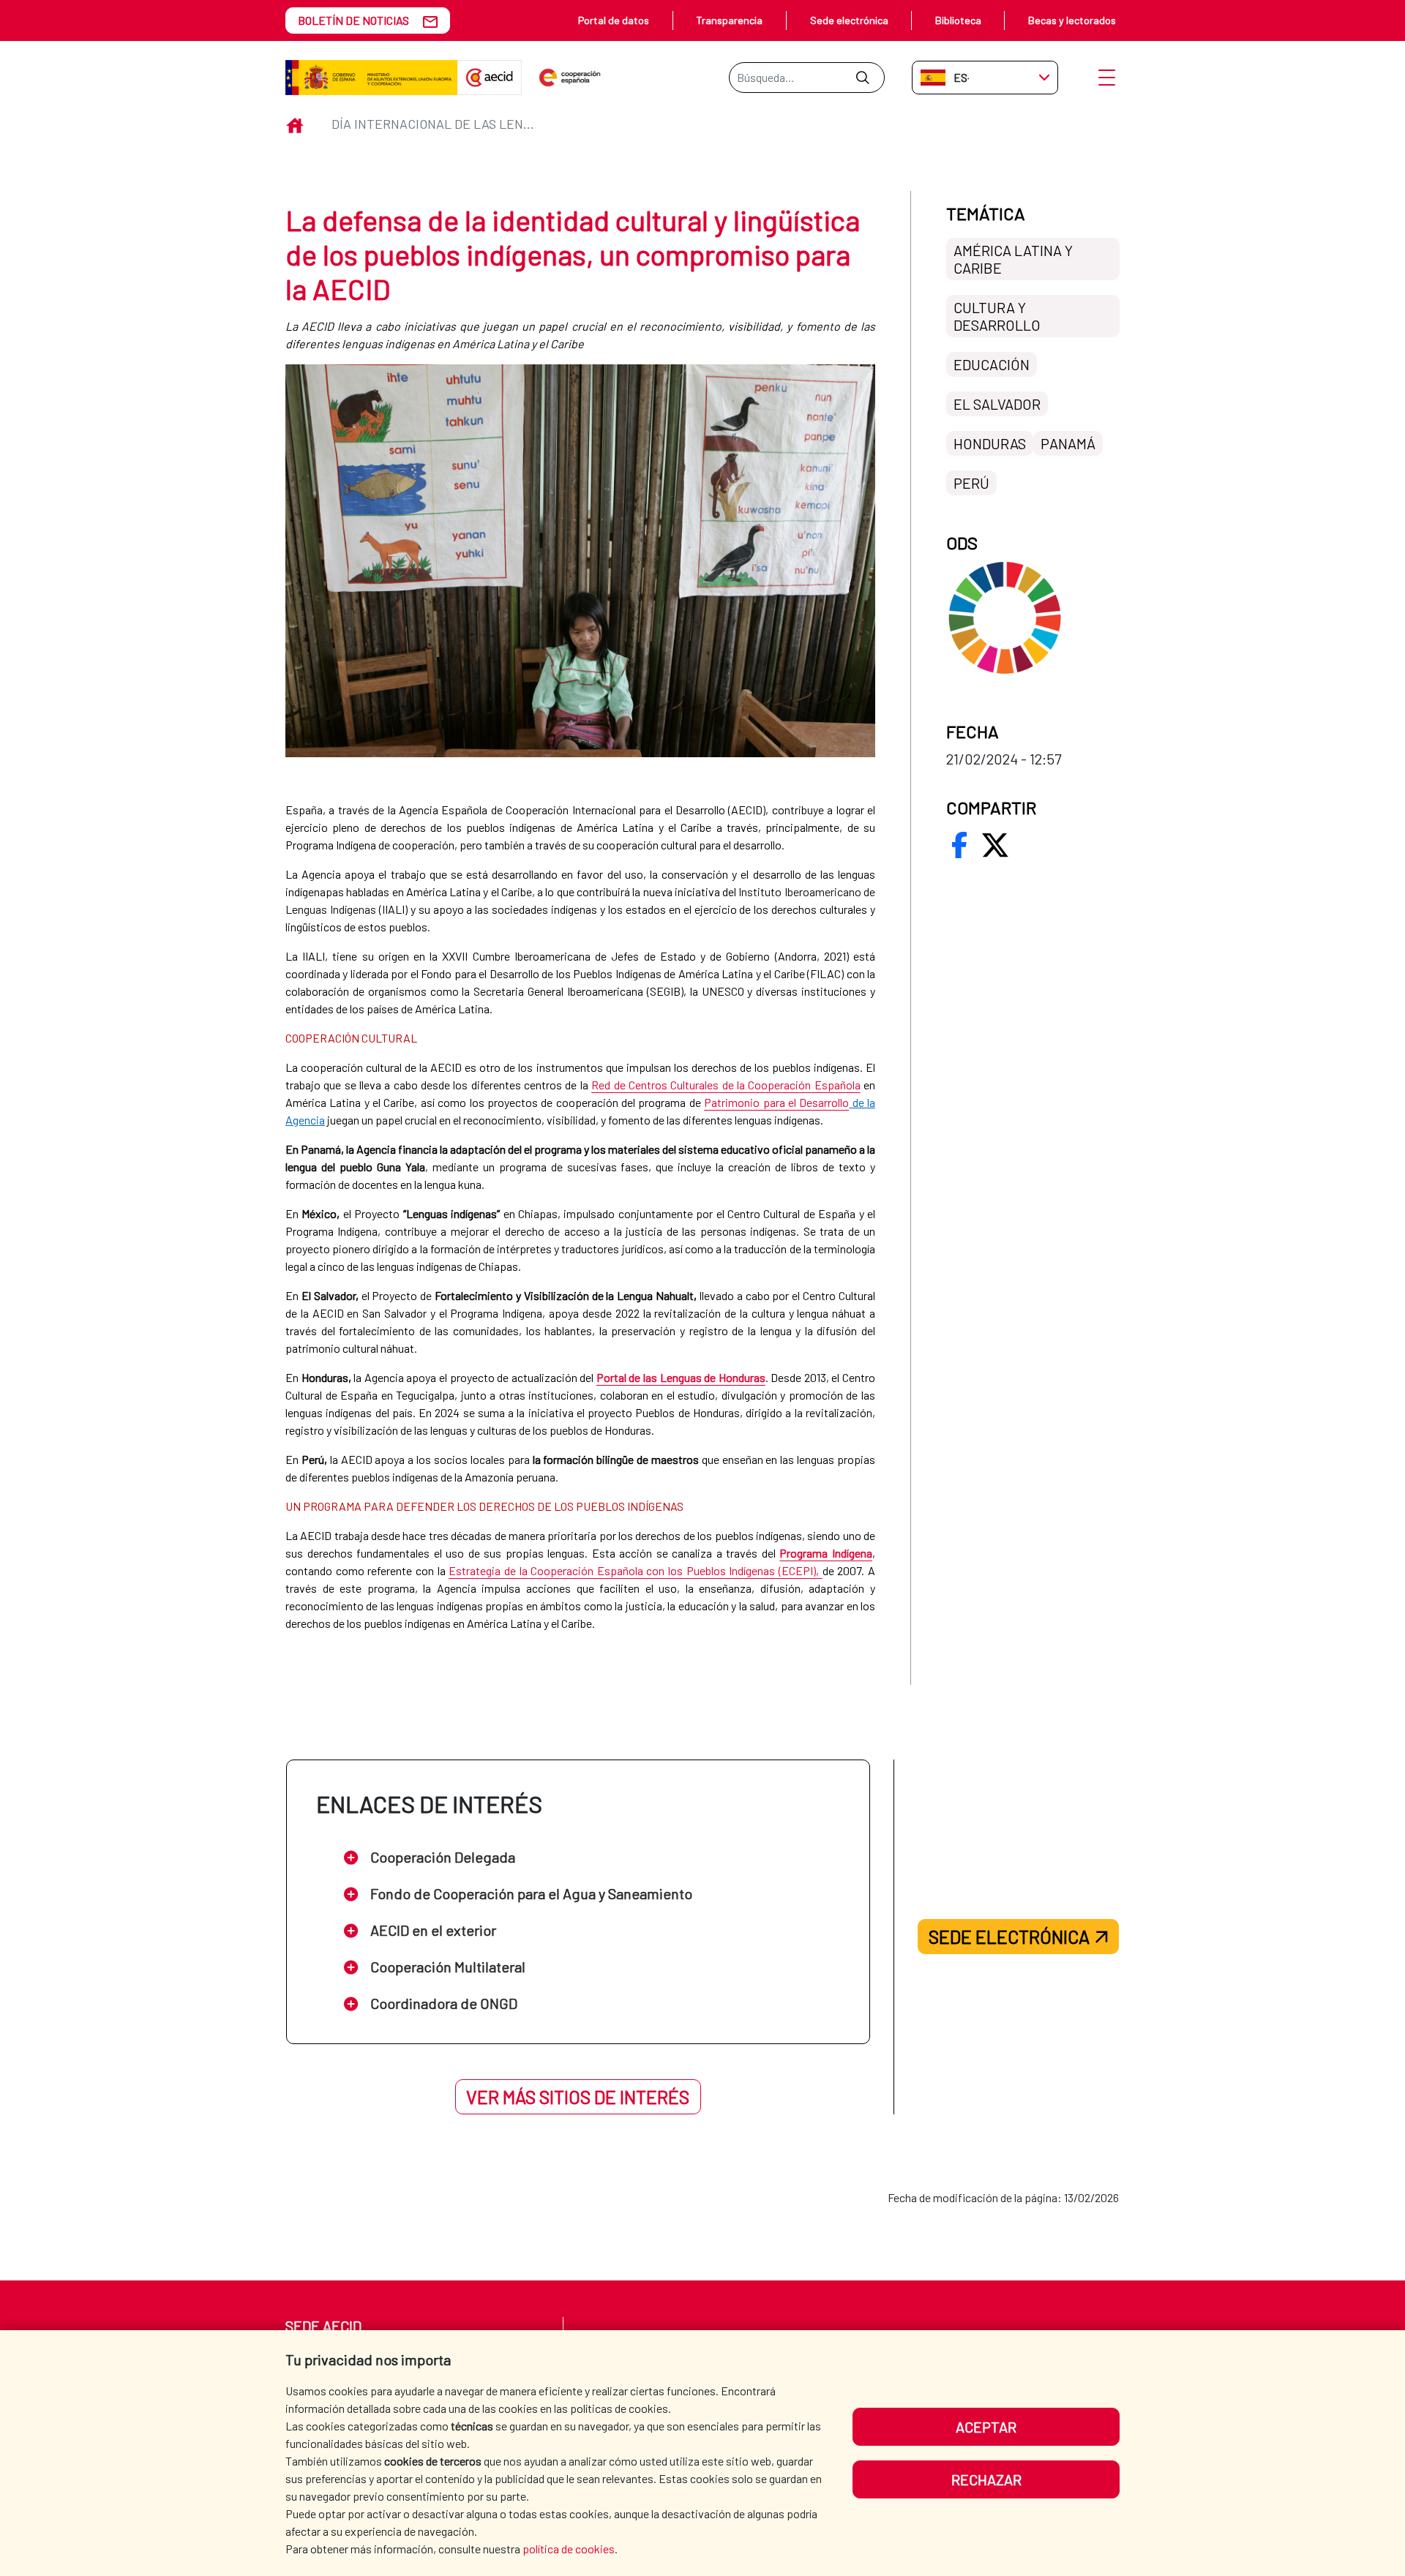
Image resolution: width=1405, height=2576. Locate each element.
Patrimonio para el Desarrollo (776, 1102)
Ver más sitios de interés (578, 2097)
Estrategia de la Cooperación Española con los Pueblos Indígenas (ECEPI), (635, 1570)
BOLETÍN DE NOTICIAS (353, 20)
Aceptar (986, 2427)
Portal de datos (614, 20)
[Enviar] (862, 78)
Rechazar (986, 2479)
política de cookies (569, 2549)
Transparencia (729, 20)
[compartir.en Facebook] (959, 845)
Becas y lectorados (1072, 20)
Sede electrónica (849, 20)
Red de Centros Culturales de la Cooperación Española (726, 1085)
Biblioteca (958, 20)
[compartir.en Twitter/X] (995, 845)
